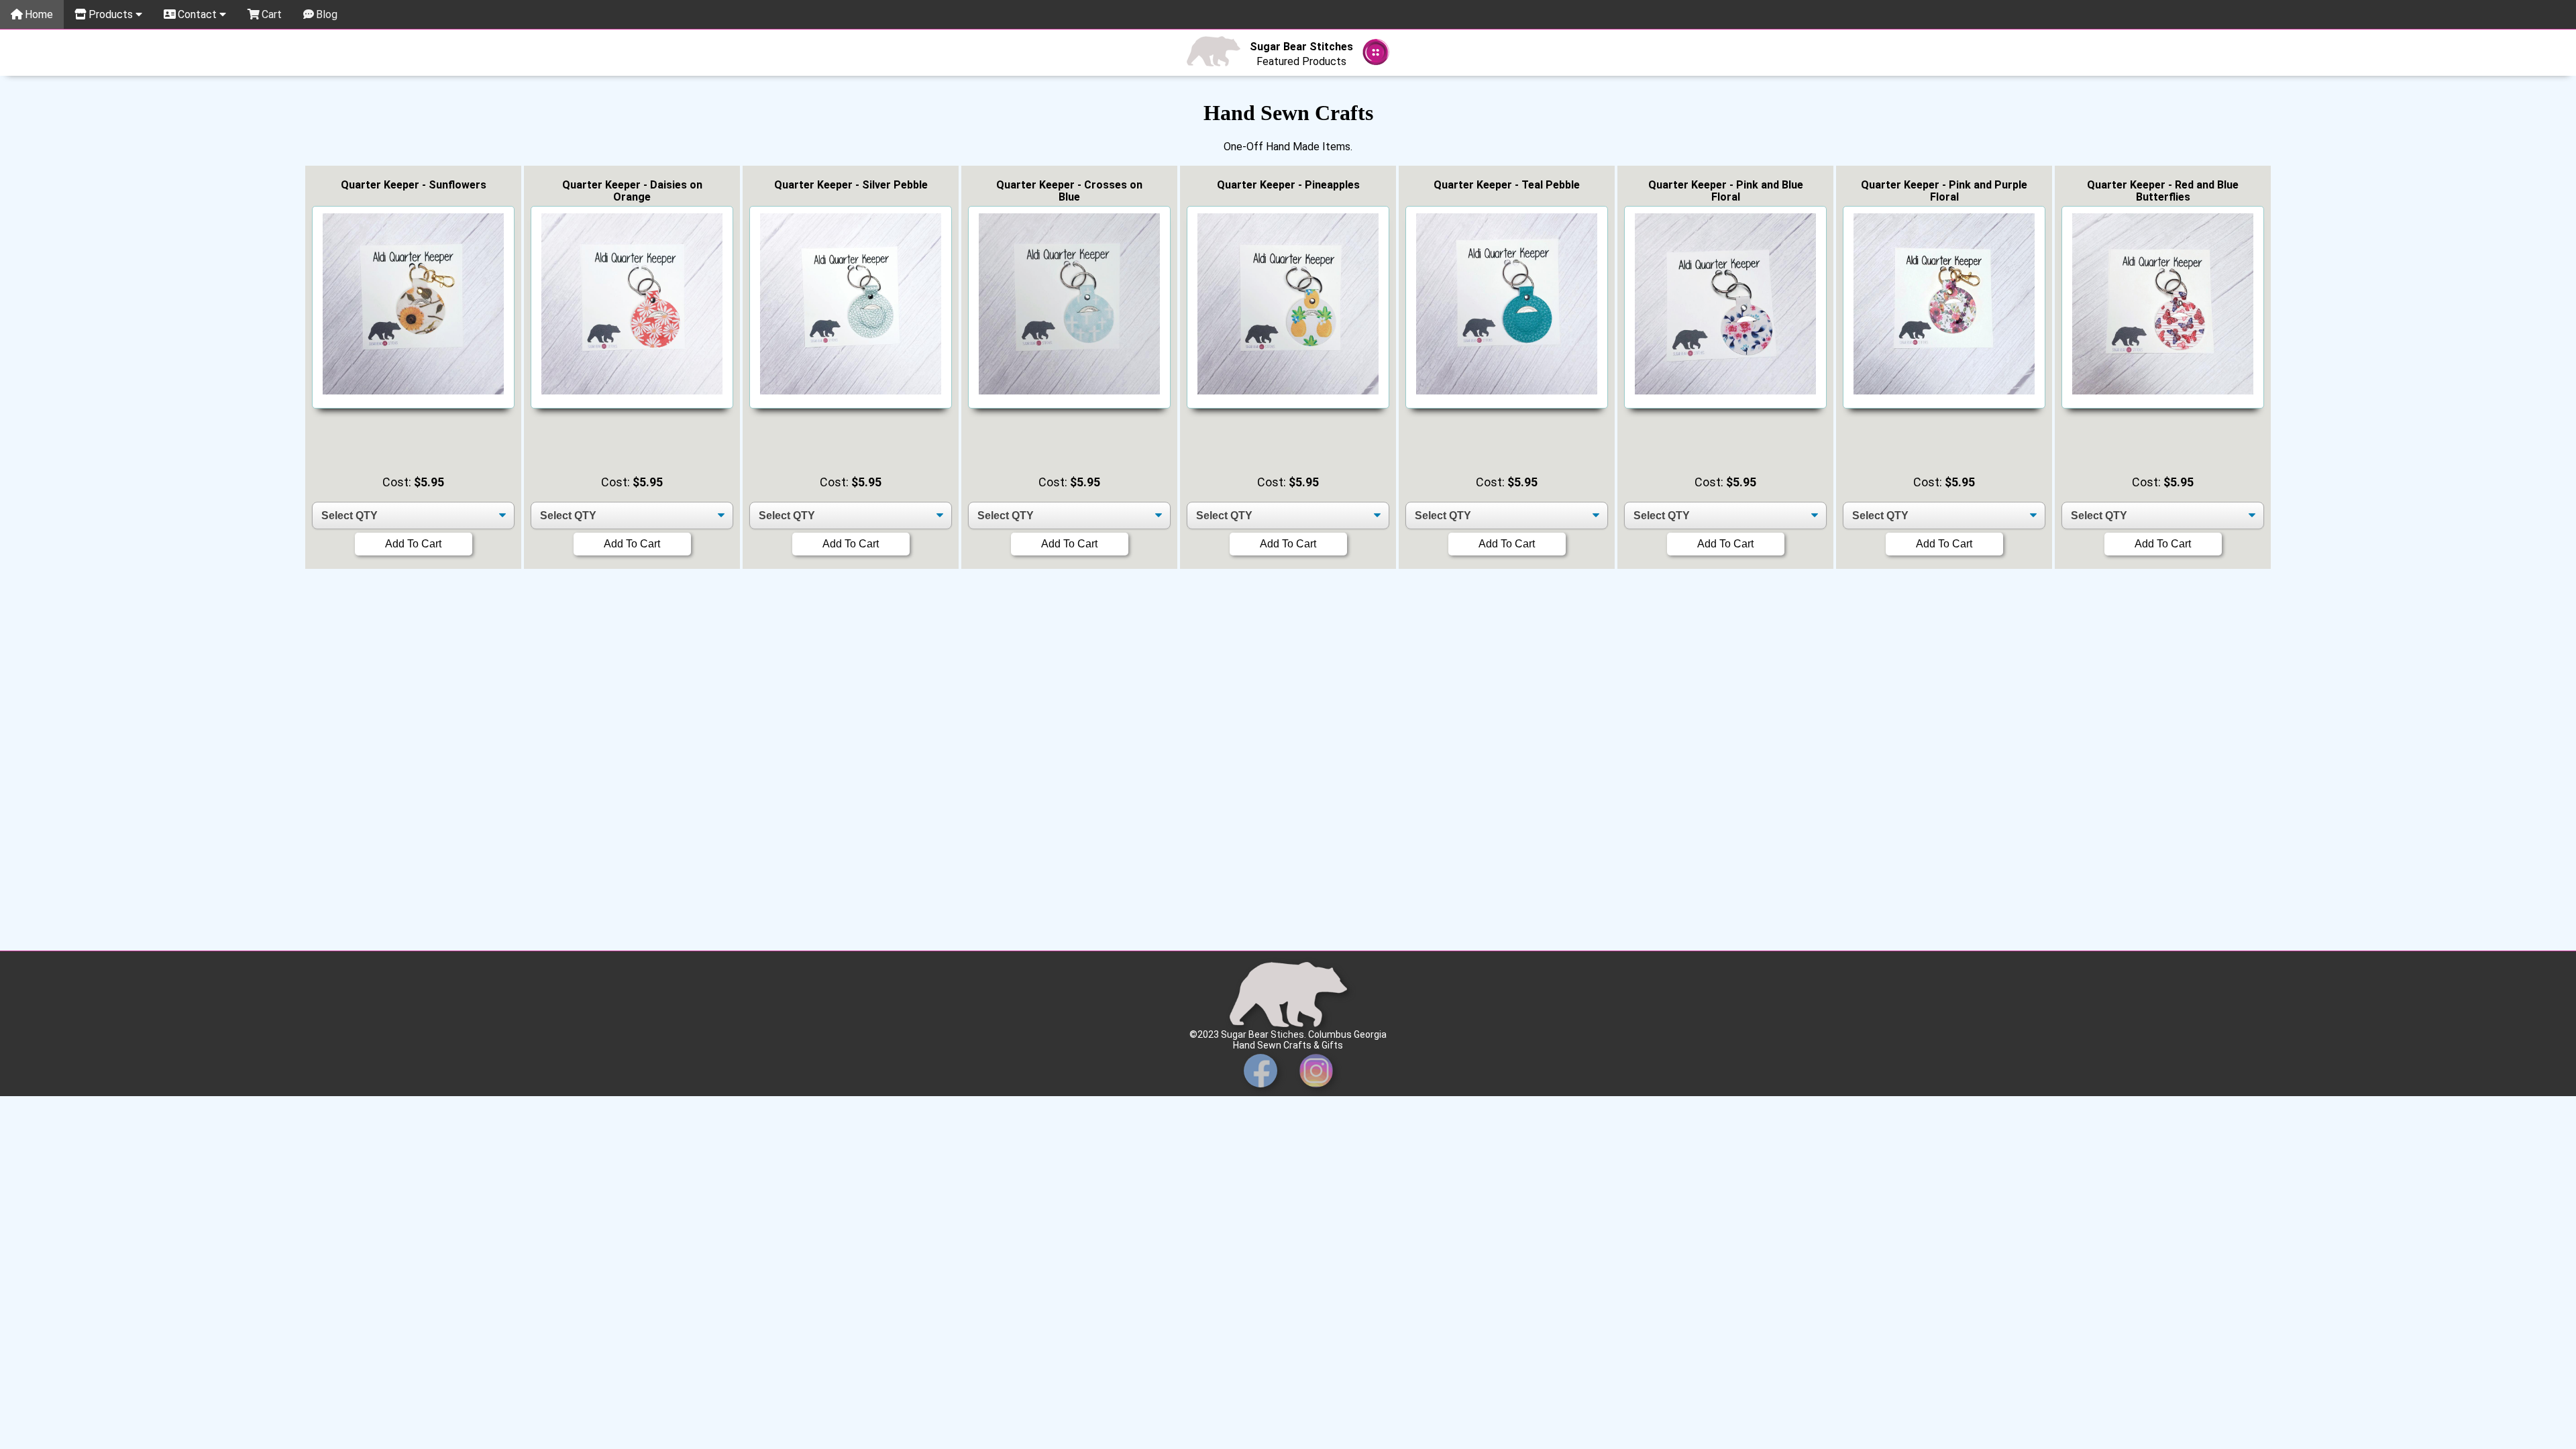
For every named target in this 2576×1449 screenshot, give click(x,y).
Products (112, 14)
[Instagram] (1316, 1091)
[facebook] (1260, 1091)
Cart (272, 14)
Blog (327, 14)
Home (39, 14)
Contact (199, 14)
